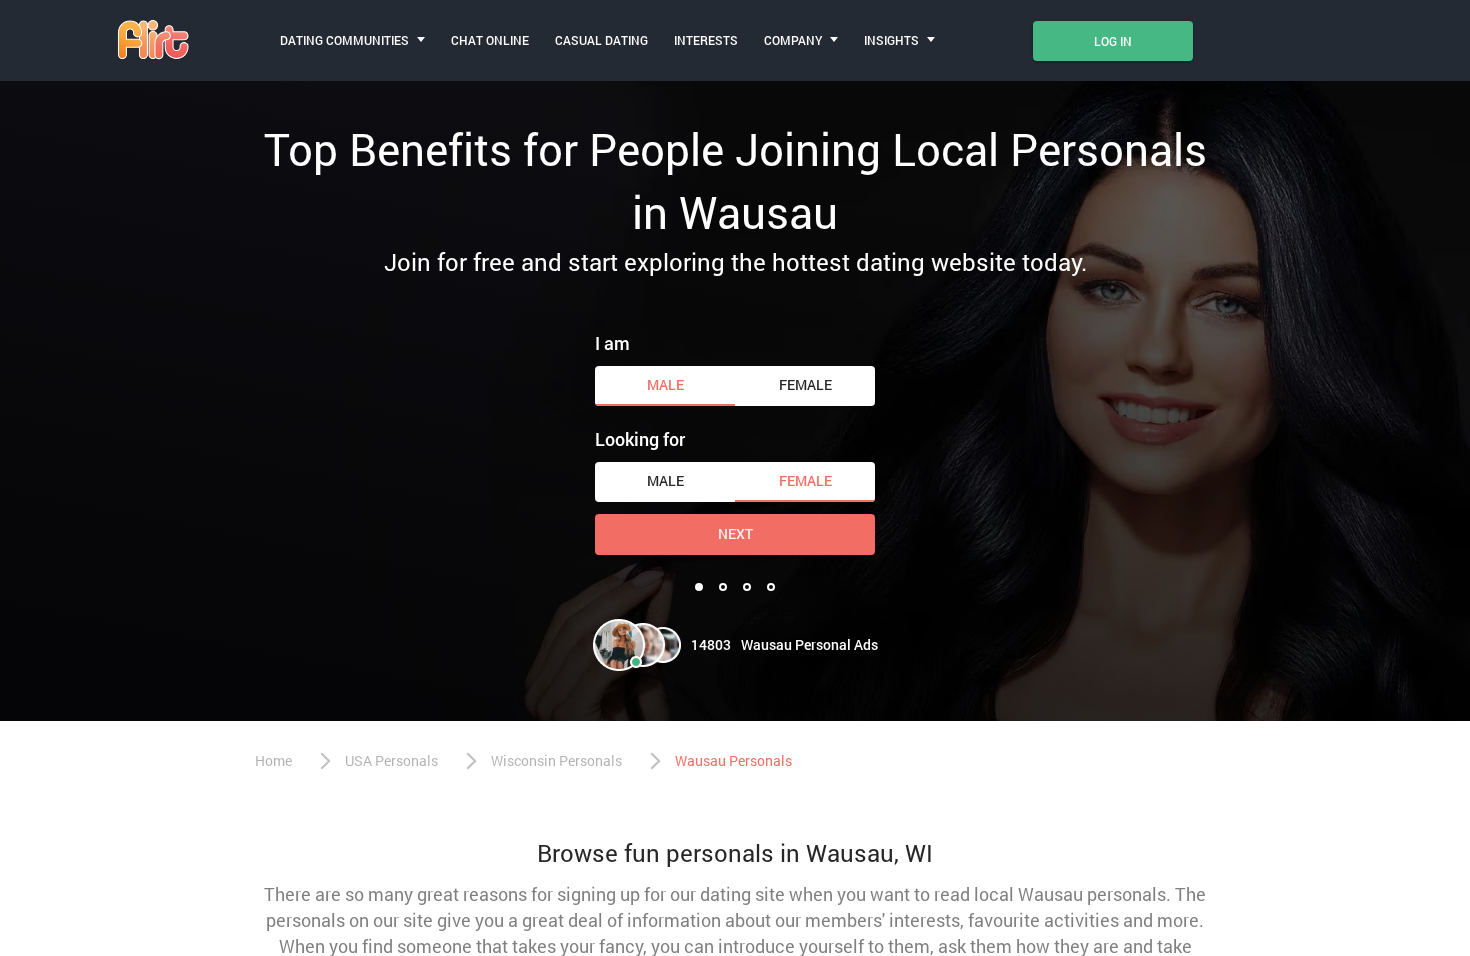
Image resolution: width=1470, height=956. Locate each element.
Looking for (640, 439)
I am (612, 343)
